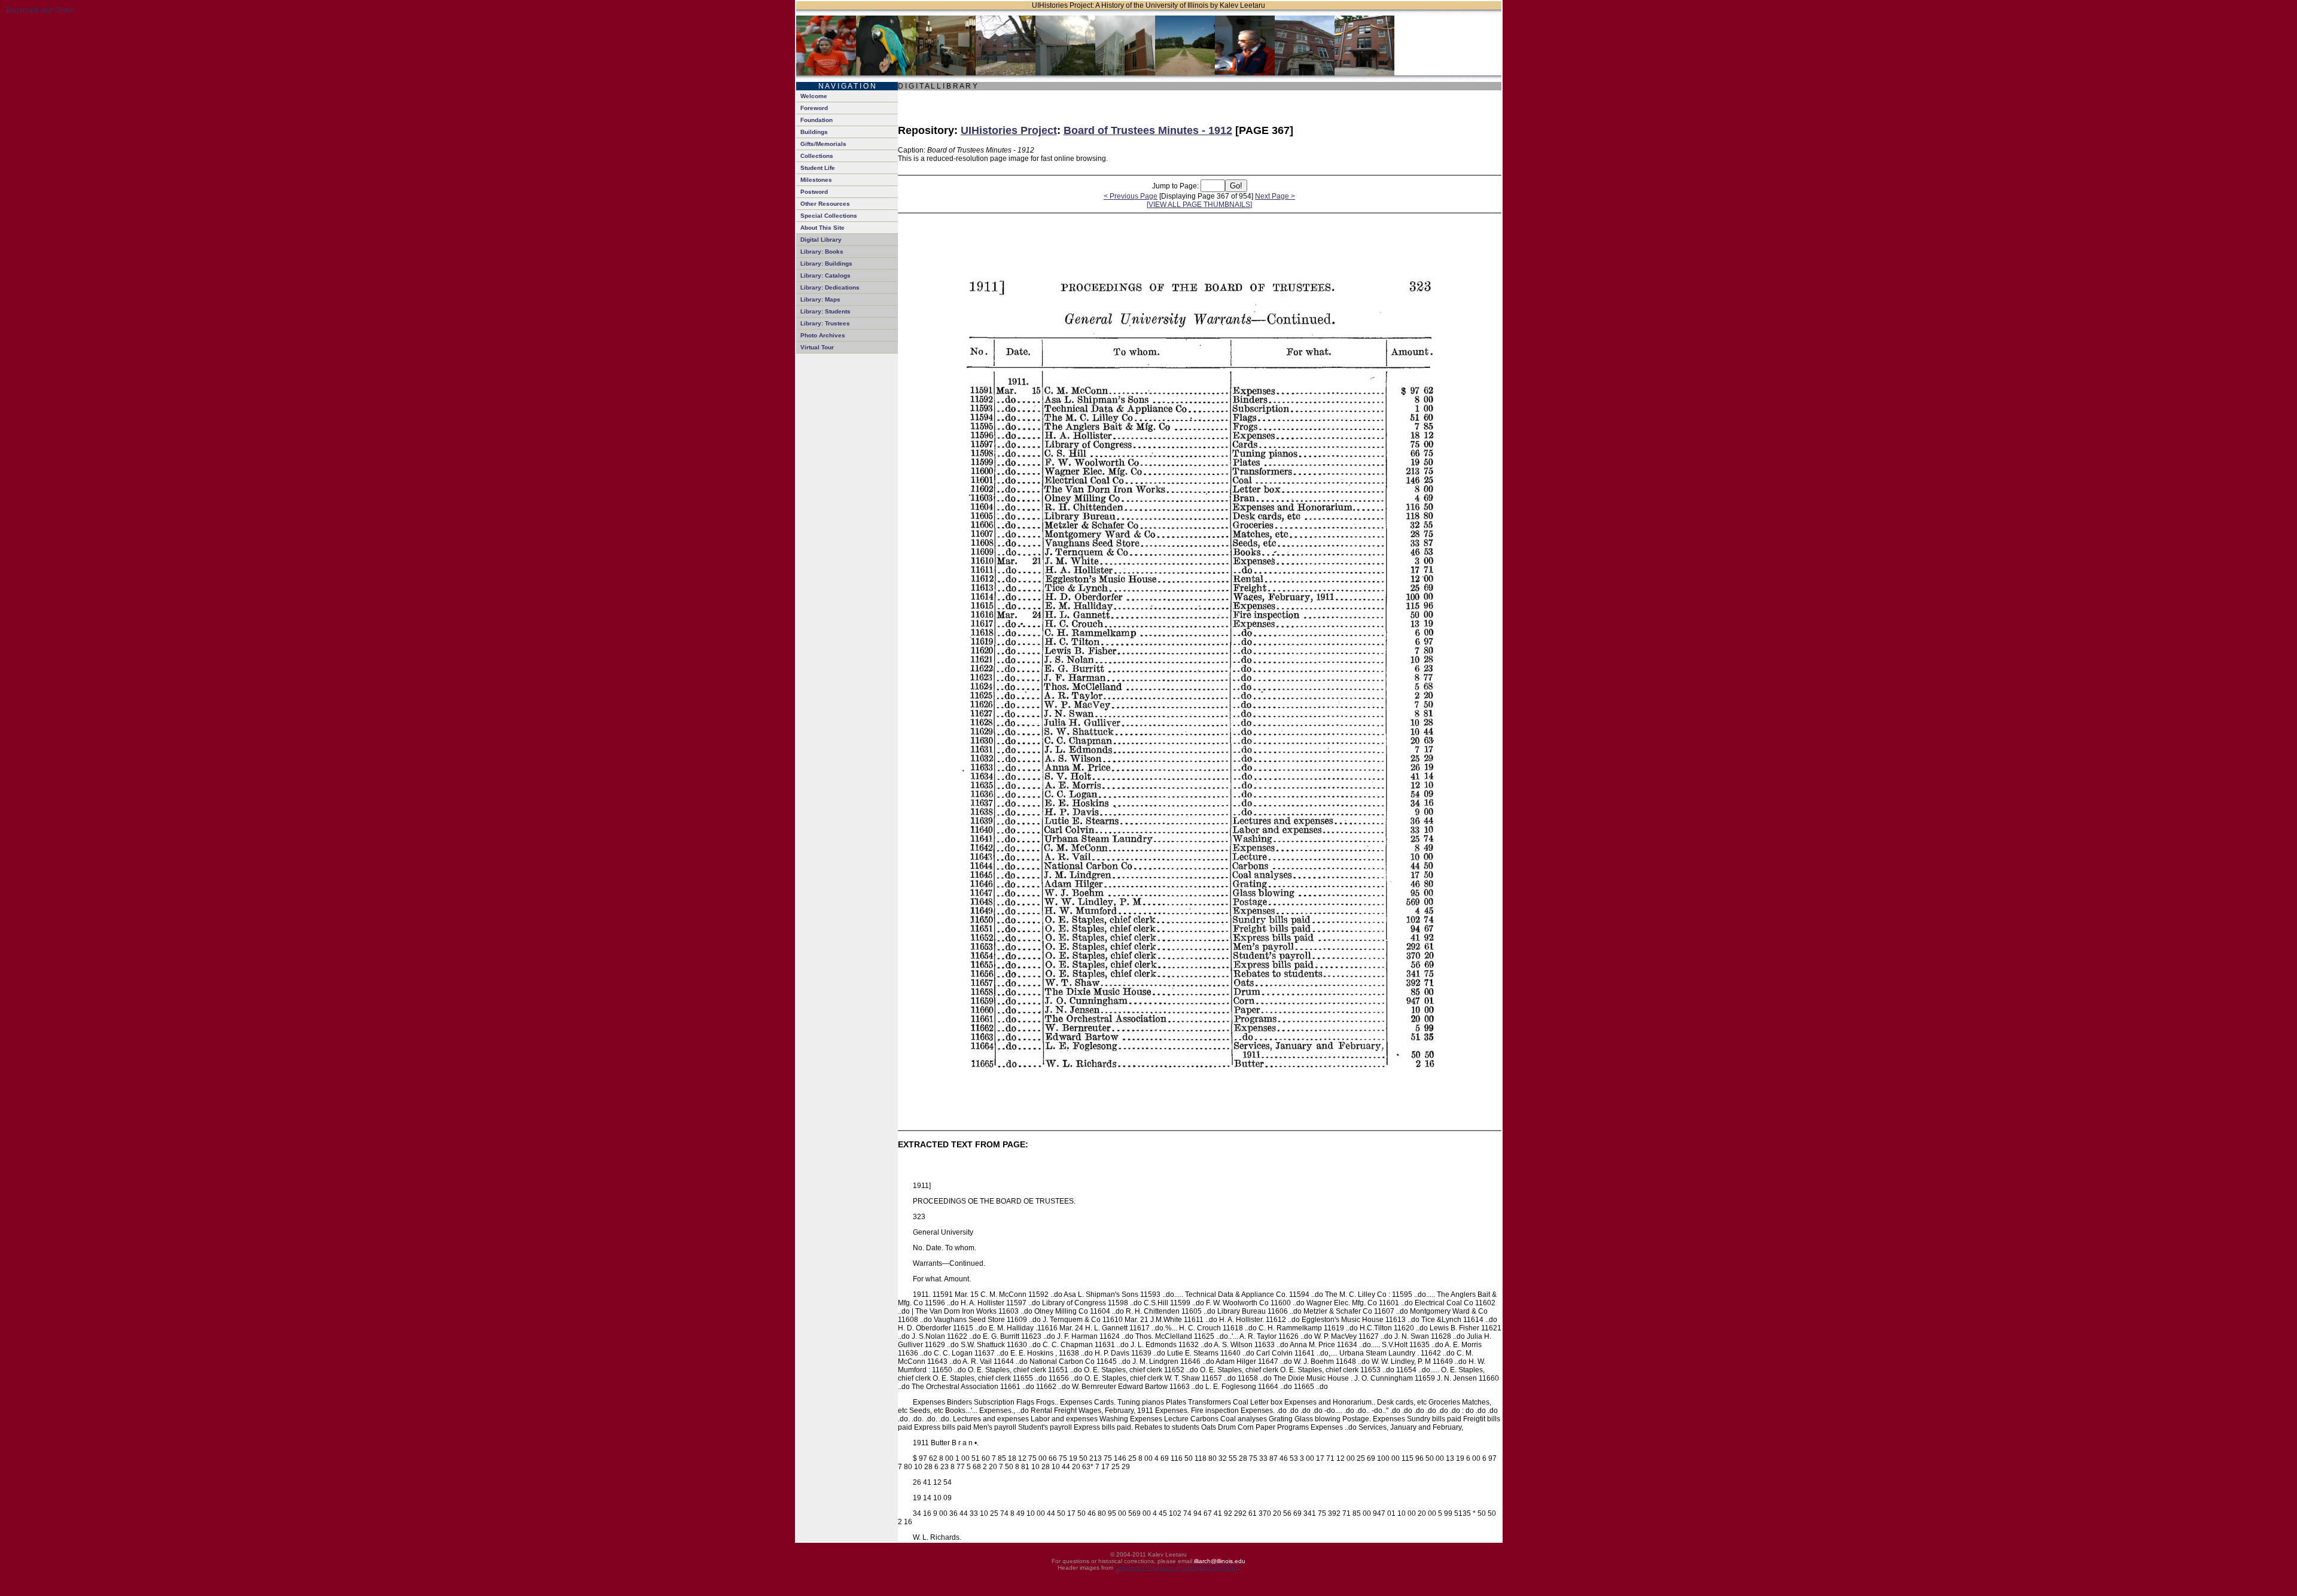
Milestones (816, 180)
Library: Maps (820, 299)
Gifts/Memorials (823, 144)
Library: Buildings (826, 264)
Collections (817, 156)
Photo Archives (823, 335)
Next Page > (1275, 196)
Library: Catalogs (825, 275)
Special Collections (829, 216)
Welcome (814, 96)
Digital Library (821, 240)
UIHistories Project (1009, 130)
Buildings (814, 132)
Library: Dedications (830, 287)
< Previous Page (1131, 196)
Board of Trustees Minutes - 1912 (1148, 130)
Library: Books (822, 252)
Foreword (814, 108)
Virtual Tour (817, 347)
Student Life (818, 168)
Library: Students (825, 311)
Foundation (817, 120)
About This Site (822, 228)
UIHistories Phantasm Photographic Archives (1176, 1568)
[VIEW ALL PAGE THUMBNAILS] (1199, 205)
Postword (814, 192)
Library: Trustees (825, 323)
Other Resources (825, 204)
